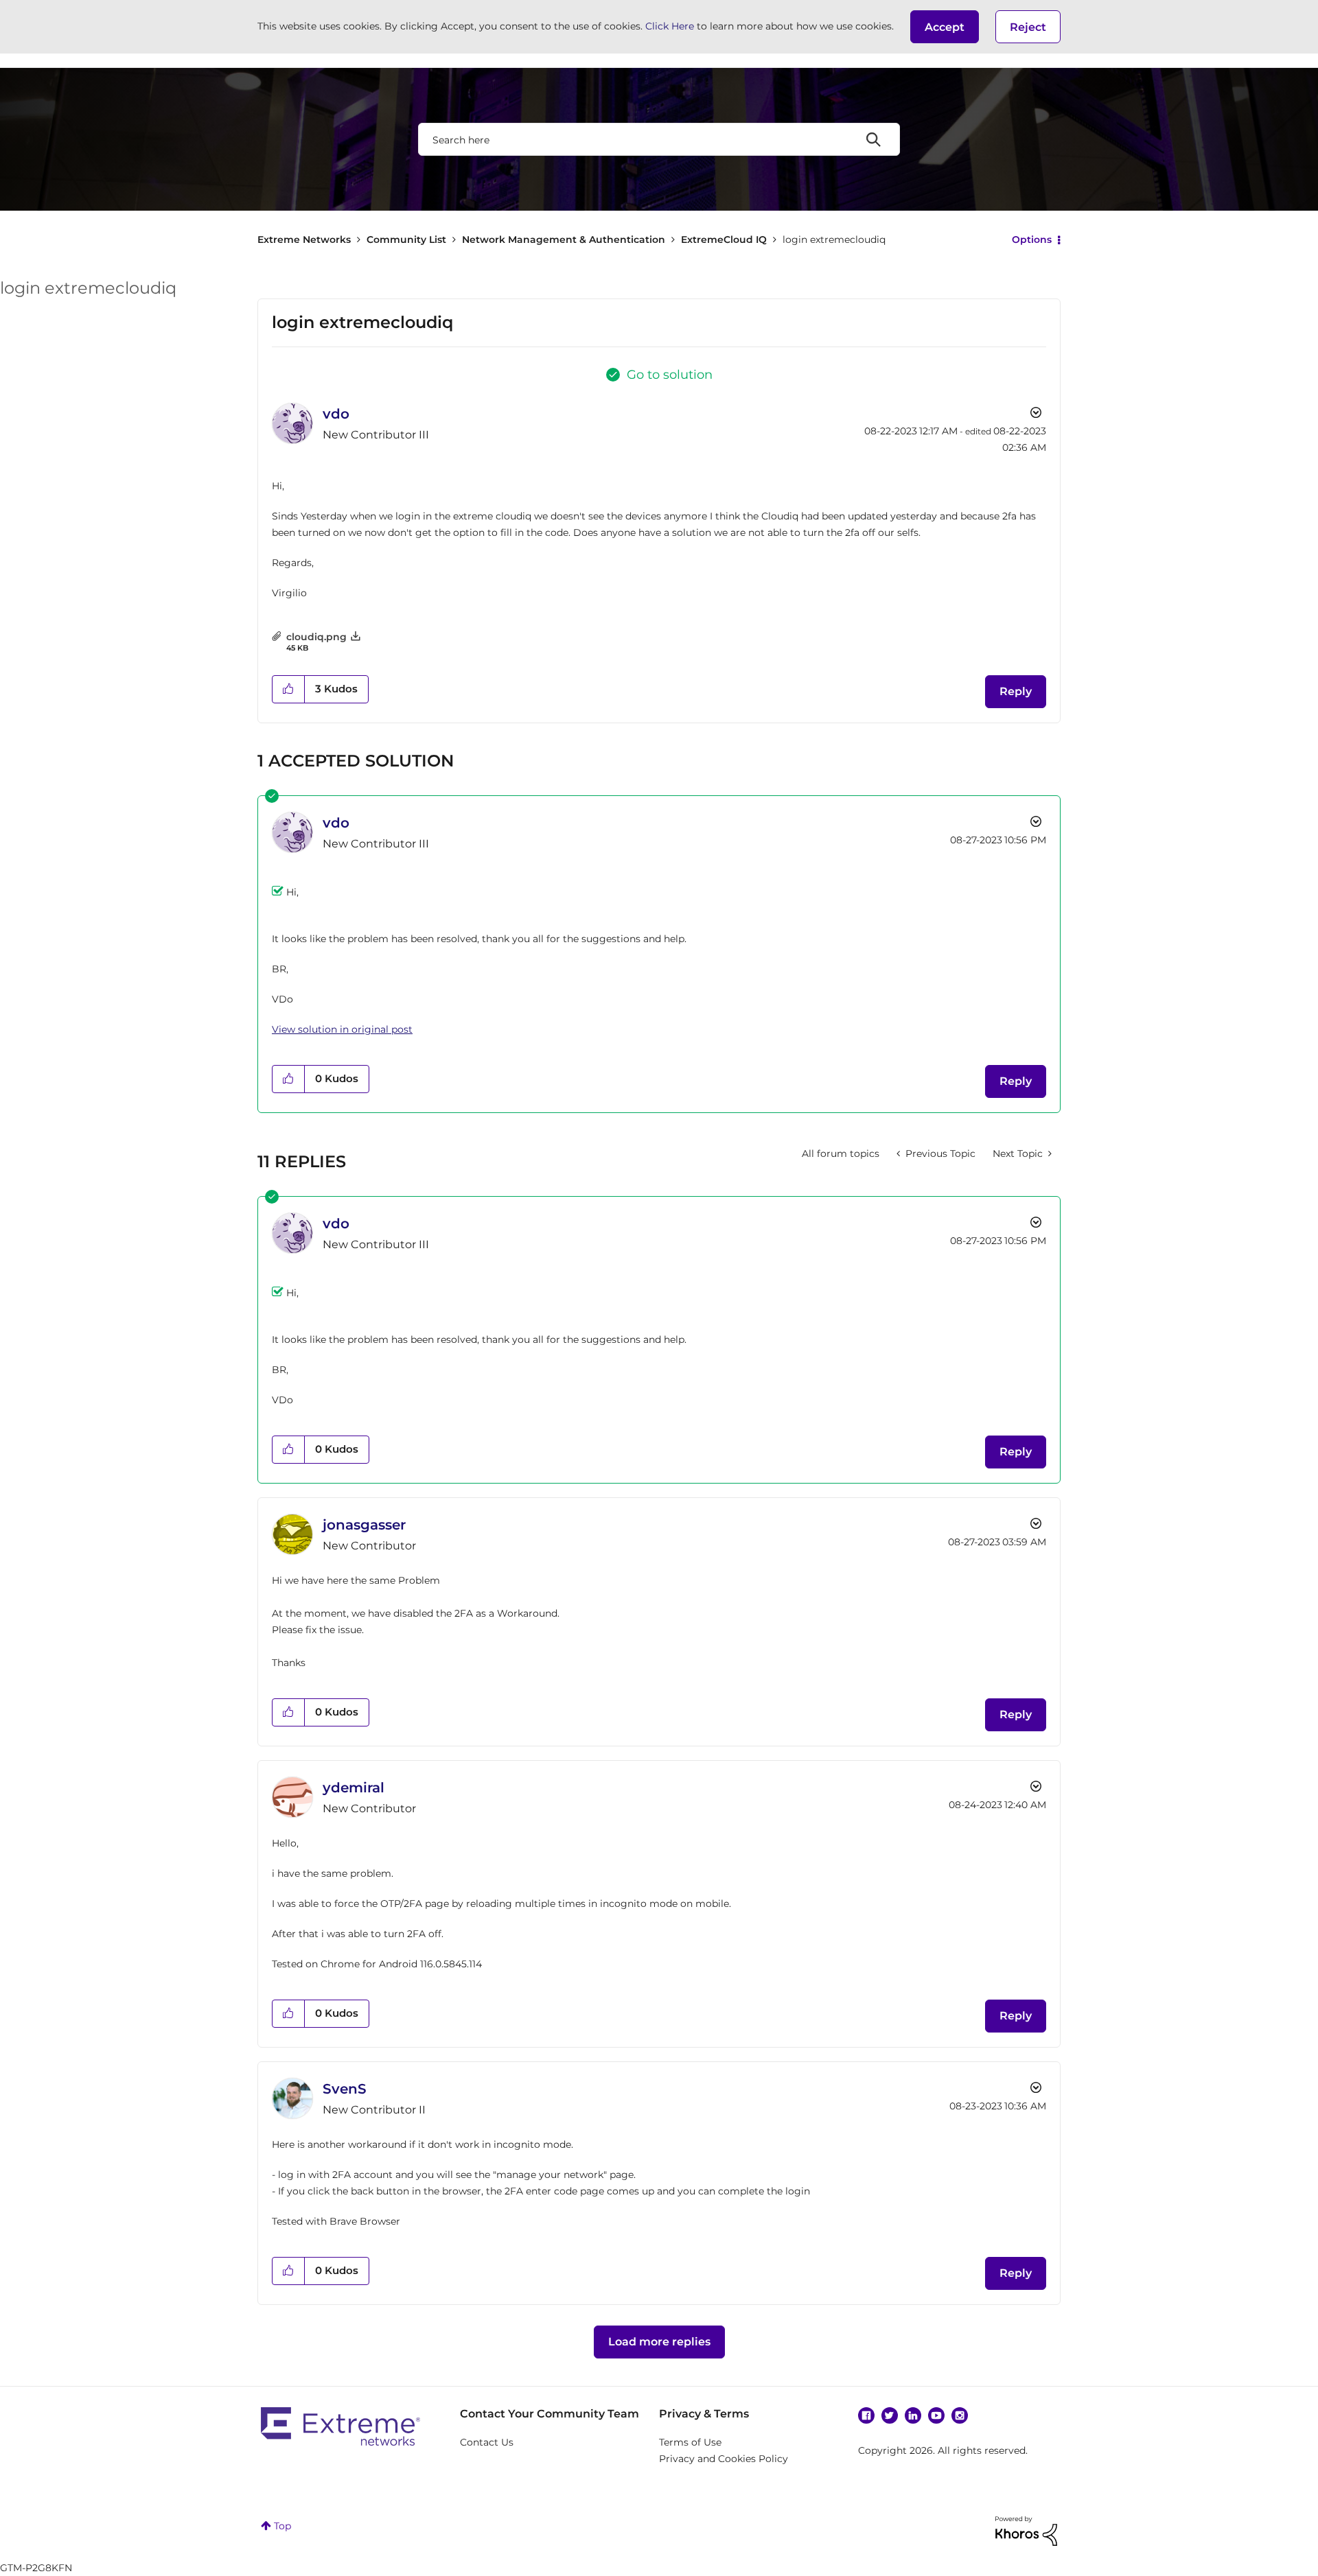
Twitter (890, 2415)
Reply (1016, 691)
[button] (945, 27)
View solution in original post (342, 1029)
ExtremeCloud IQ (724, 239)
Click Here (670, 26)
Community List (406, 239)
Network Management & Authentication (564, 239)
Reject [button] (1028, 27)
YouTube (936, 2415)
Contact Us (487, 2442)
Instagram (960, 2415)
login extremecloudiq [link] (834, 239)
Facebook (866, 2415)
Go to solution (670, 375)
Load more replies (659, 2342)
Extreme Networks (304, 239)
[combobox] (659, 139)
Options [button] (1032, 239)
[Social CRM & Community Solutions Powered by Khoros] (1026, 2530)
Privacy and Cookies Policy (724, 2459)
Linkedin (913, 2415)
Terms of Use (690, 2442)
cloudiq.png (316, 637)
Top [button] (282, 2526)
